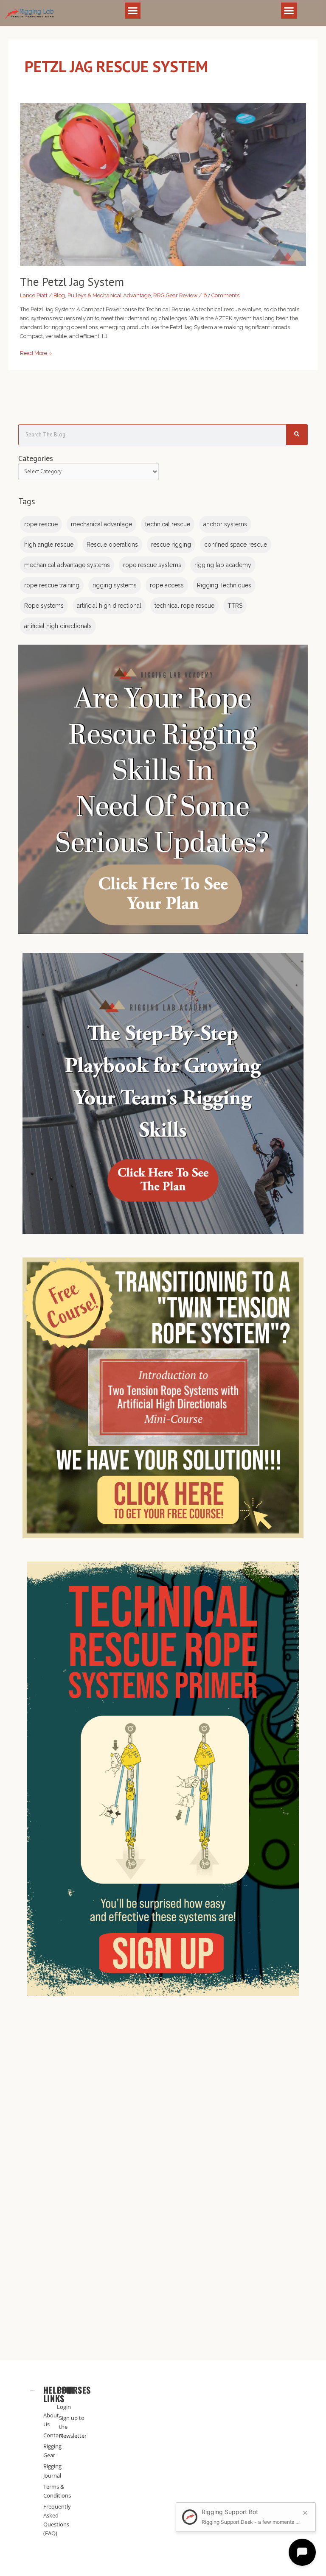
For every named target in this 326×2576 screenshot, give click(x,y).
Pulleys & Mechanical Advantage (109, 295)
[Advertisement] (163, 2101)
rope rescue (41, 524)
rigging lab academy (223, 565)
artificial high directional (109, 606)
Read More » (36, 352)
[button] (133, 11)
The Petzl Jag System (72, 282)
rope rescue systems (152, 565)
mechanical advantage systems (67, 565)
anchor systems (225, 524)
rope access (167, 585)
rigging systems (115, 585)
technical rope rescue (184, 606)
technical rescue (168, 524)
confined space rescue (236, 545)
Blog (59, 295)
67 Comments (221, 295)
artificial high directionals (58, 626)
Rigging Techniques (224, 585)
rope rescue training (52, 585)
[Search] (297, 435)
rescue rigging (171, 545)
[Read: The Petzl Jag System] (163, 184)
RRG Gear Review (175, 295)
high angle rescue (49, 545)
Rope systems (44, 606)
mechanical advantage (101, 524)
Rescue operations (112, 545)
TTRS (235, 606)
